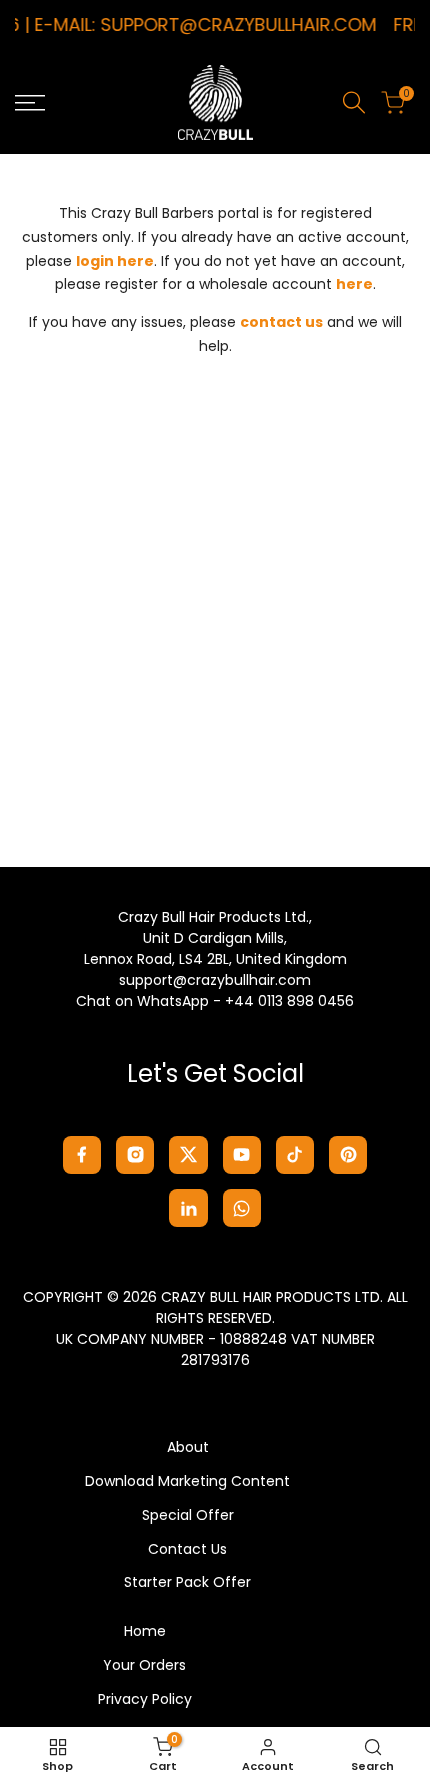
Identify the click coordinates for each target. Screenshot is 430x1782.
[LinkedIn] (188, 1208)
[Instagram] (135, 1155)
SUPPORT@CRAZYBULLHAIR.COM (235, 24)
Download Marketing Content (187, 1481)
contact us (281, 322)
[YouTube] (242, 1155)
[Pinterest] (348, 1155)
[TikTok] (295, 1155)
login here (115, 261)
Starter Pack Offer (187, 1582)
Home (145, 1631)
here (354, 284)
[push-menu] (30, 103)
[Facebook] (82, 1155)
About (188, 1447)
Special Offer (188, 1515)
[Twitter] (188, 1155)
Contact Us (187, 1549)
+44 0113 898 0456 (289, 1001)
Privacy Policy (145, 1699)
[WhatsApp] (242, 1208)
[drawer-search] (354, 102)
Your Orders (144, 1665)
